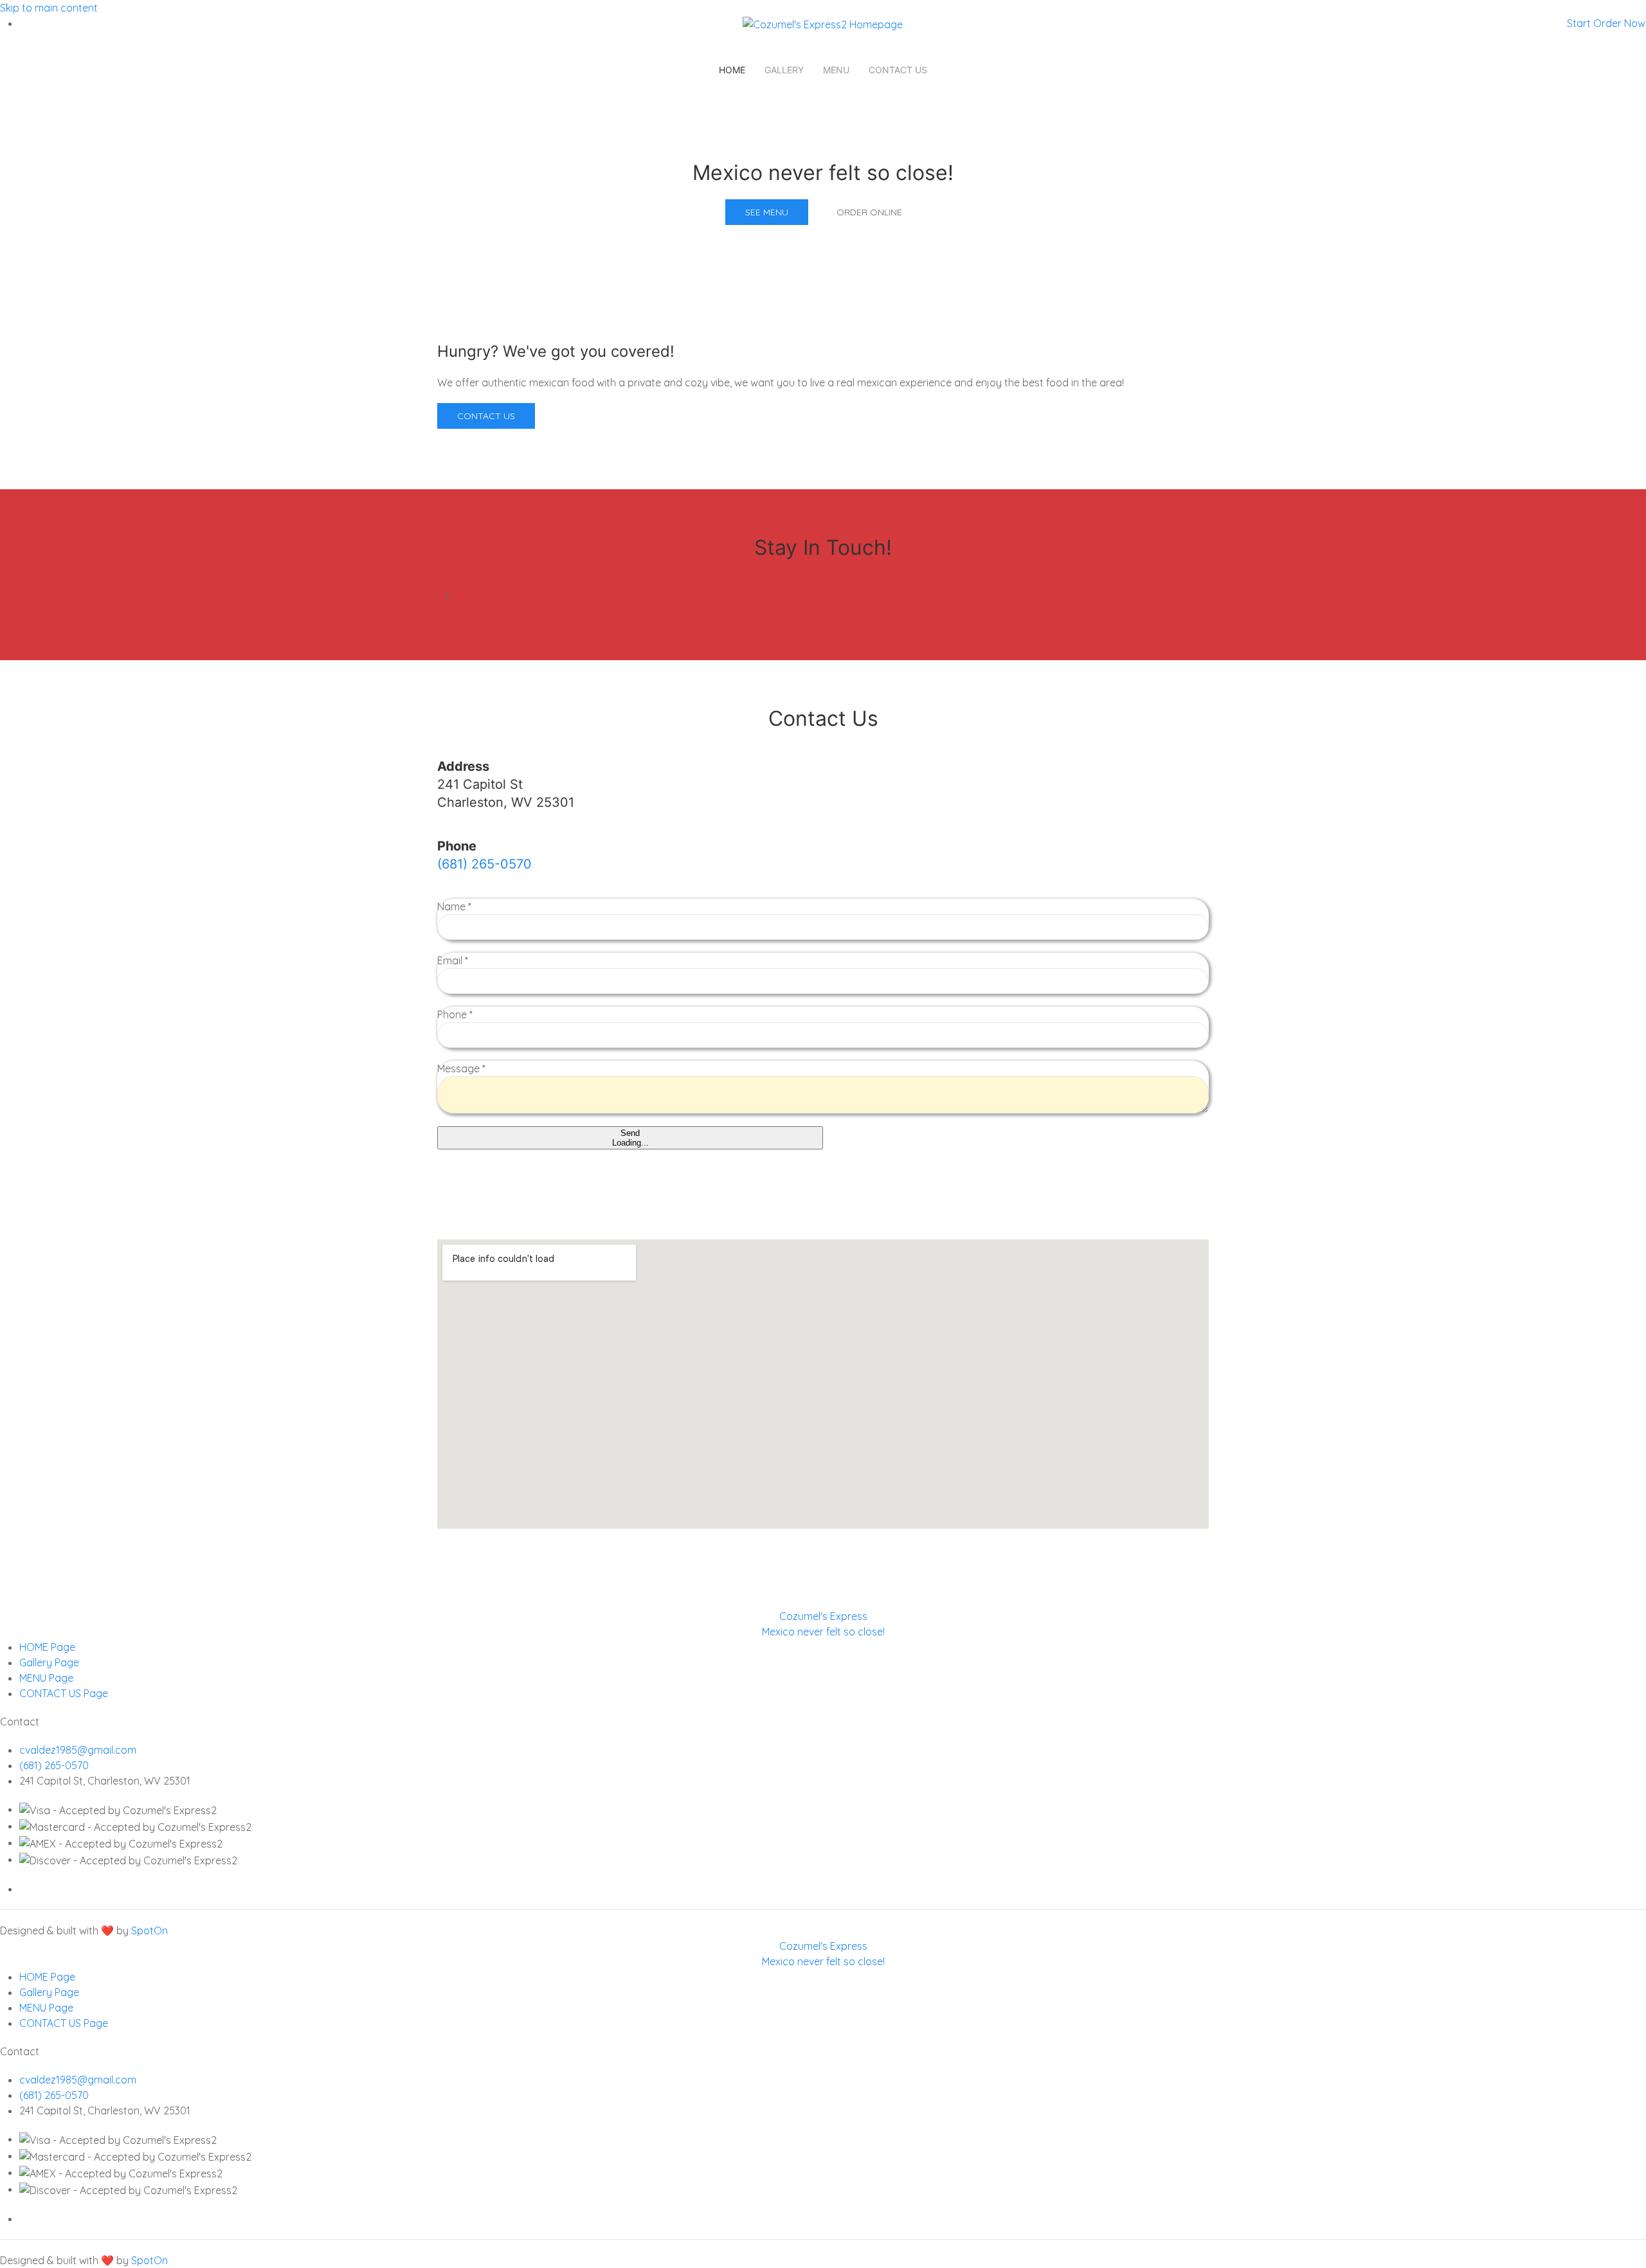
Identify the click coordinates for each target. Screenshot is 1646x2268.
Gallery (784, 70)
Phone (455, 1014)
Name (454, 906)
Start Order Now (1606, 23)
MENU (836, 70)
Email (453, 960)
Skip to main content (49, 8)
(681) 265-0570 (484, 864)
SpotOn (149, 1931)
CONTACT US (898, 70)
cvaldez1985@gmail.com (78, 1750)
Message (461, 1068)
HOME (732, 70)
